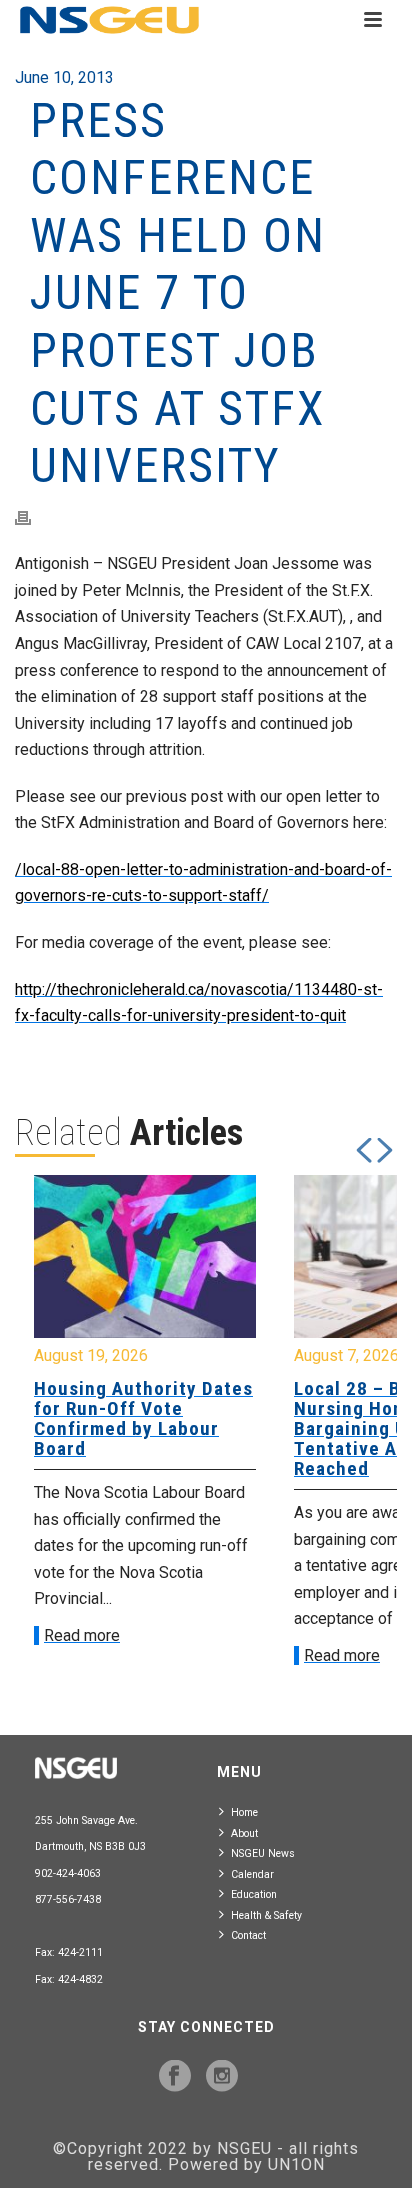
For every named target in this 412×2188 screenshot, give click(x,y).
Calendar (252, 1874)
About (244, 1833)
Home (244, 1812)
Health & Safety (266, 1915)
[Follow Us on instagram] (222, 2077)
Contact (248, 1935)
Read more (82, 1635)
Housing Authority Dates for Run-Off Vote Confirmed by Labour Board (143, 1418)
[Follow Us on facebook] (175, 2077)
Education (254, 1894)
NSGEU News (263, 1853)
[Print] (33, 518)
